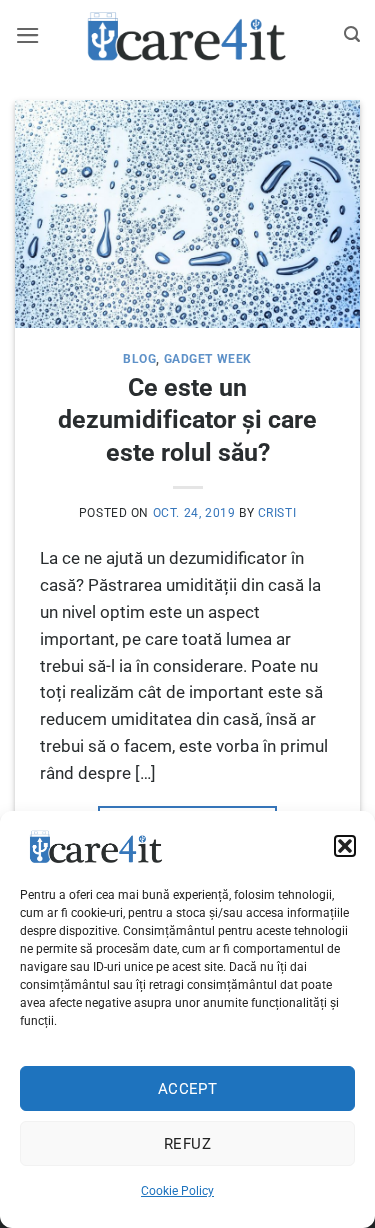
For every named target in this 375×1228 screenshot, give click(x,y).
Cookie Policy (177, 1191)
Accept (188, 1089)
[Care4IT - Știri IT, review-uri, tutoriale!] (188, 35)
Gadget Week (208, 359)
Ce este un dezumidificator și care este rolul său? (187, 420)
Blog (139, 359)
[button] (345, 846)
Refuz (187, 1144)
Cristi (277, 513)
